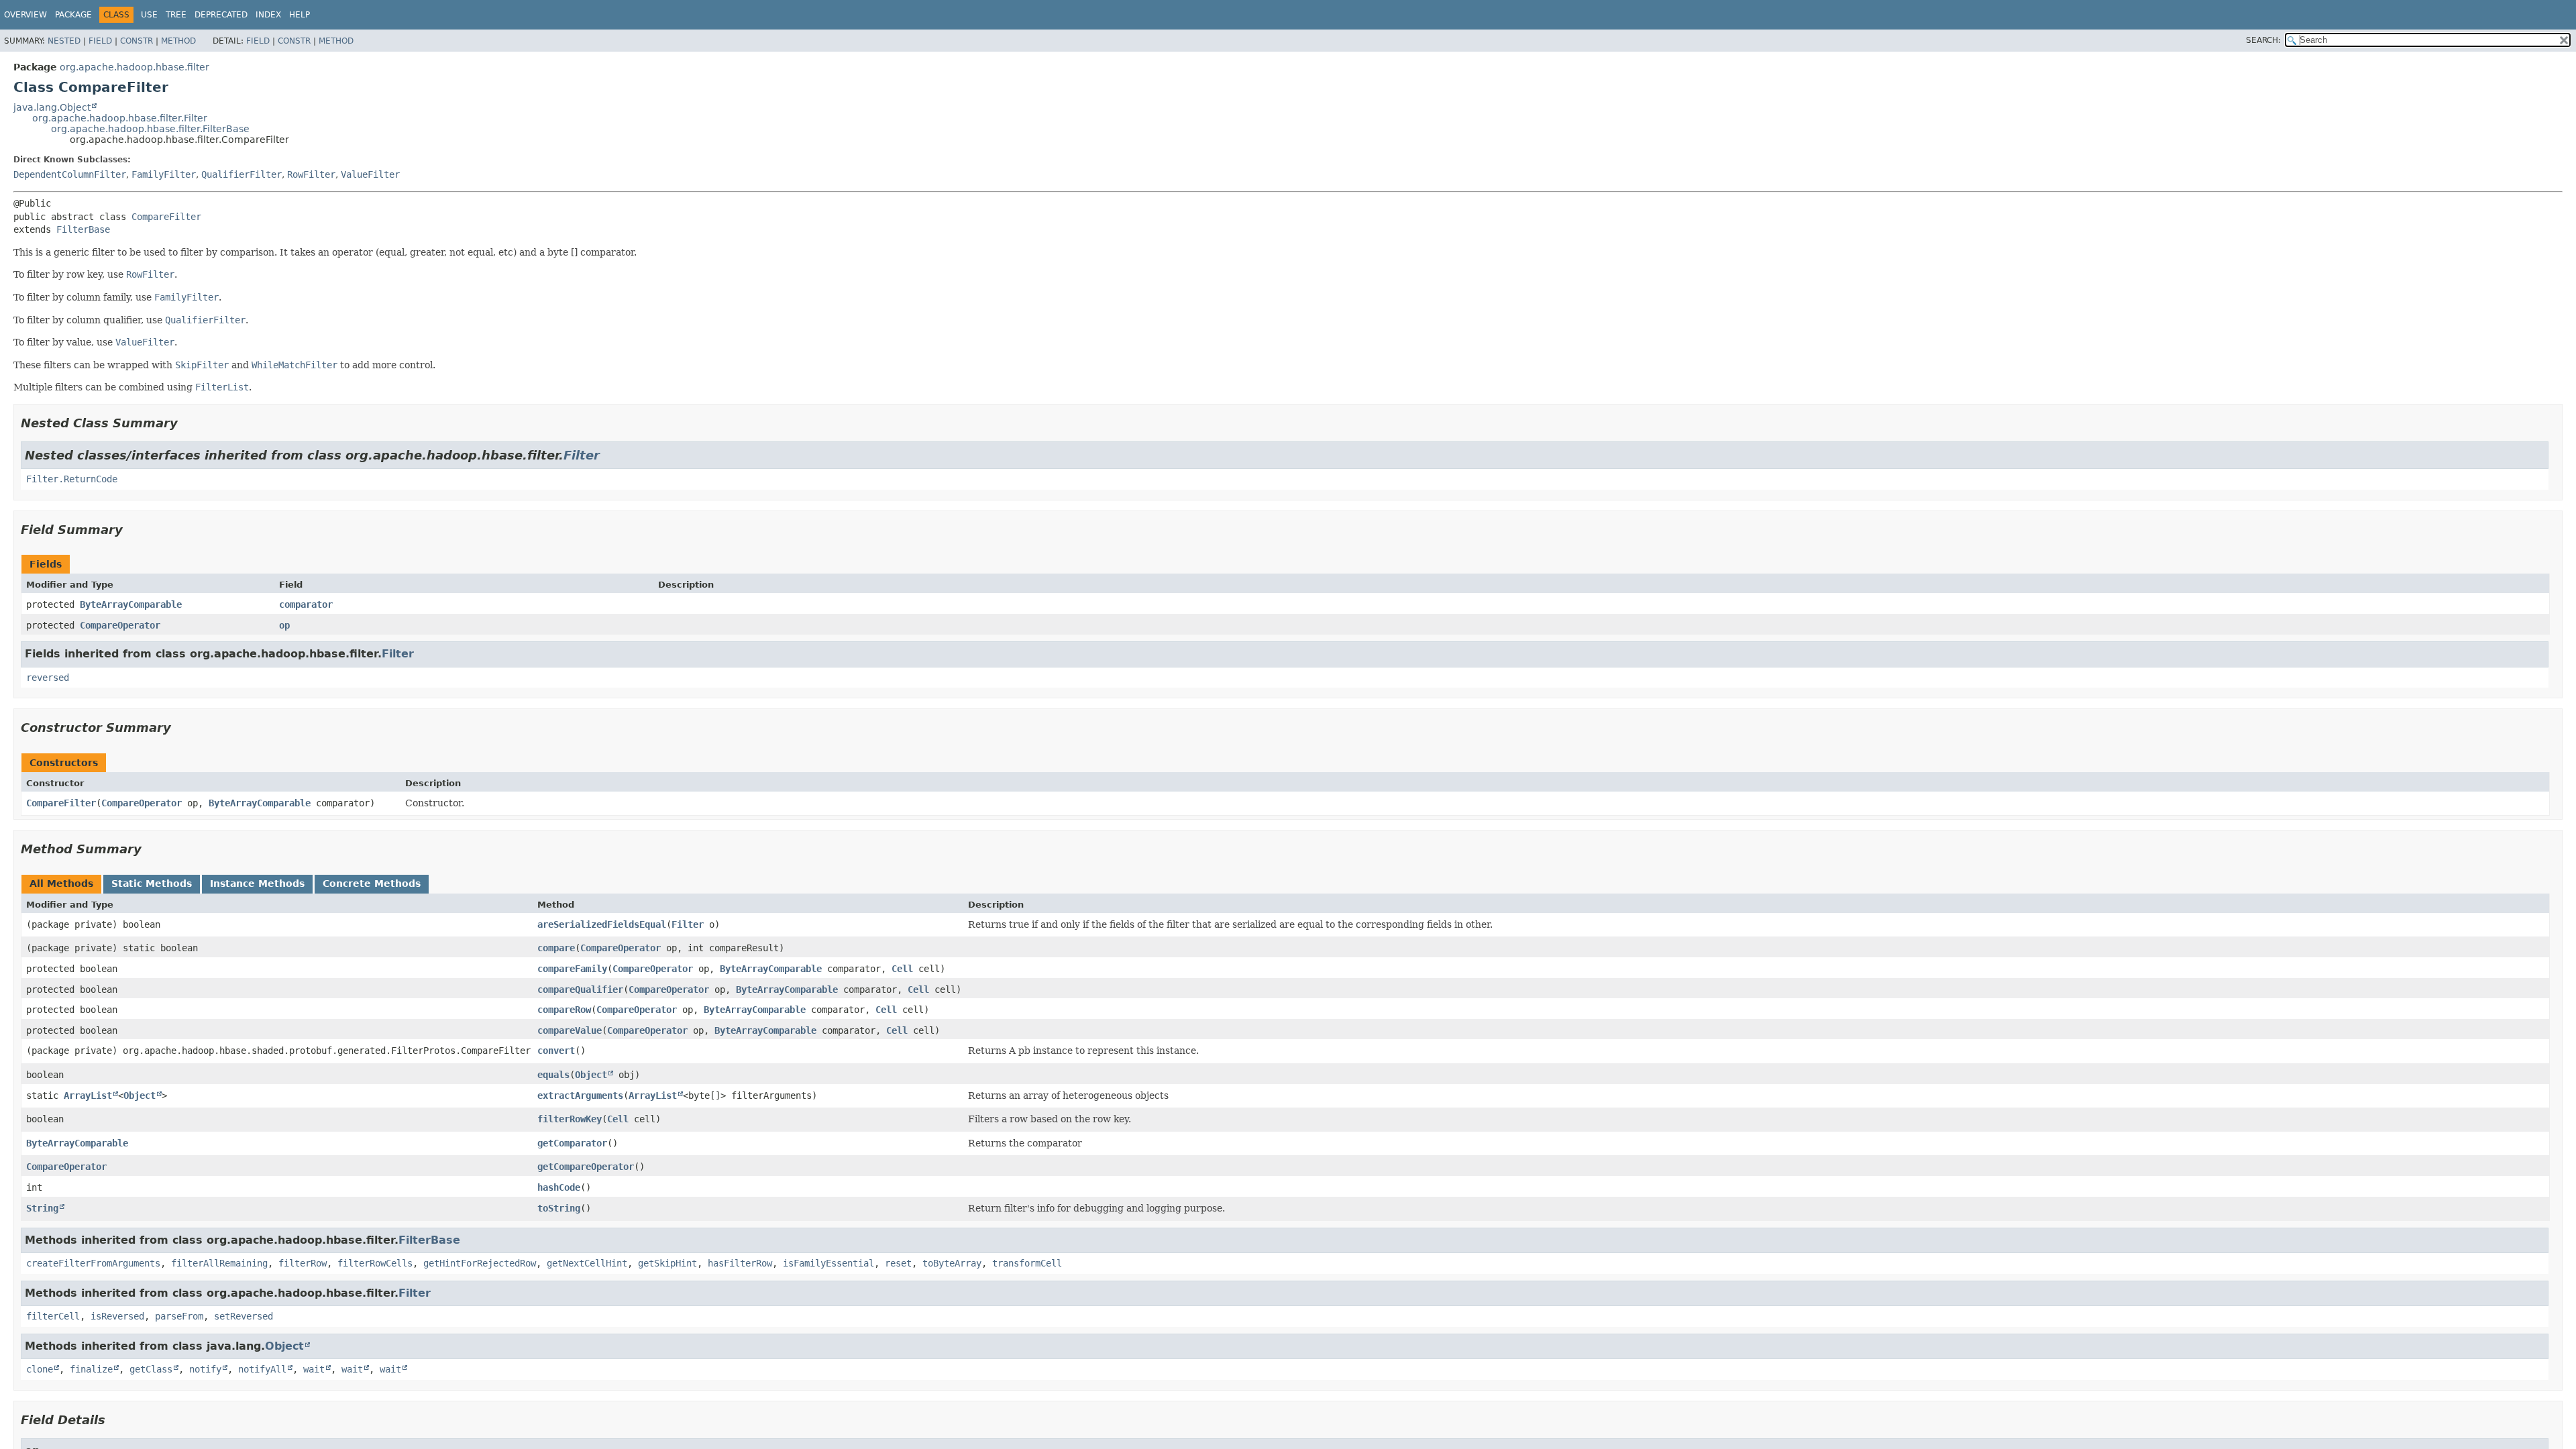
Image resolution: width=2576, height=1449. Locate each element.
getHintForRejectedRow (480, 1263)
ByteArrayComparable (131, 604)
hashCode (559, 1187)
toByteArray (952, 1263)
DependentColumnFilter (70, 174)
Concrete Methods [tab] (372, 883)
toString (559, 1208)
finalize (91, 1369)
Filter (582, 455)
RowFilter (311, 174)
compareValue (570, 1030)
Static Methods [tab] (152, 883)
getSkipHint (667, 1263)
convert (556, 1051)
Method (178, 41)
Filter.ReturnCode (72, 479)
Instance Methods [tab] (257, 883)
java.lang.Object (52, 107)
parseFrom (179, 1316)
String (42, 1208)
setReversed (244, 1316)
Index (268, 15)
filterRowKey (570, 1119)
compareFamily (572, 969)
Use (149, 15)
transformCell (1027, 1263)
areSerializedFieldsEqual (602, 924)
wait (314, 1369)
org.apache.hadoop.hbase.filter (135, 67)
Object (591, 1075)
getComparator (572, 1143)
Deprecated (221, 15)
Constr (137, 41)
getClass (151, 1369)
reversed (48, 678)
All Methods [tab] (61, 883)
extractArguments (580, 1095)
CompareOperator (120, 625)
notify (205, 1369)
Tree (176, 15)
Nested (64, 41)
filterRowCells (375, 1263)
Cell (902, 969)
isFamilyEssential (828, 1263)
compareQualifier (580, 989)
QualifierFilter (241, 174)
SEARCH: (2263, 40)
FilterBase (83, 229)
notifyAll (262, 1369)
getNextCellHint (587, 1263)
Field (100, 41)
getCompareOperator (586, 1167)
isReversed (117, 1316)
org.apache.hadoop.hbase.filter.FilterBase (150, 129)
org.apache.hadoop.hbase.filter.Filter (120, 118)
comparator (306, 604)
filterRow (303, 1263)
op (284, 625)
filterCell (53, 1316)
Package (73, 15)
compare (556, 948)
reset (898, 1263)
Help (300, 15)
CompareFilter (166, 217)
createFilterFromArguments (93, 1263)
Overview (25, 15)
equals (553, 1075)
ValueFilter (370, 174)
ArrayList (88, 1095)
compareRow (564, 1010)
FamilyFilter (164, 174)
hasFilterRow (740, 1263)
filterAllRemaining (219, 1263)
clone (40, 1369)
